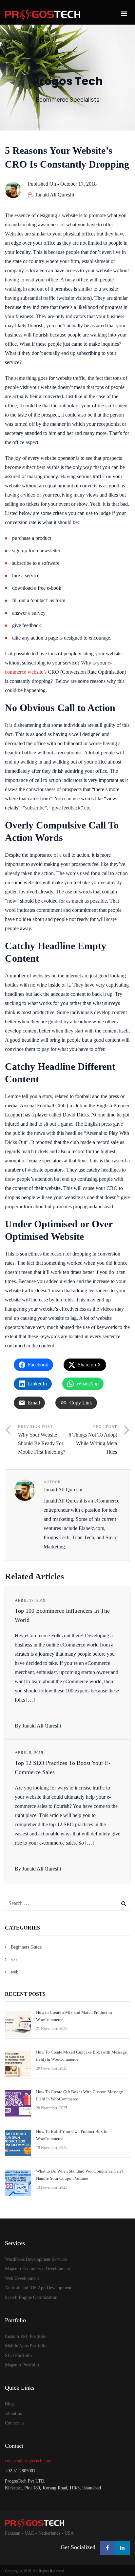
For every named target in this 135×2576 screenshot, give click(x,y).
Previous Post (42, 1440)
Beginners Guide (26, 1947)
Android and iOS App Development (38, 2288)
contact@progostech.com (28, 2461)
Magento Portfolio (22, 2365)
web (15, 1972)
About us (13, 2413)
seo (14, 1960)
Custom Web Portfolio (26, 2336)
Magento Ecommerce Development (38, 2269)
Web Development (22, 2278)
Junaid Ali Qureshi (55, 195)
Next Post (93, 1440)
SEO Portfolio (18, 2355)
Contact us (15, 2423)
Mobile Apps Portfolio (26, 2346)
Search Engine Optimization (31, 2297)
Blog (9, 2404)
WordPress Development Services (36, 2259)
